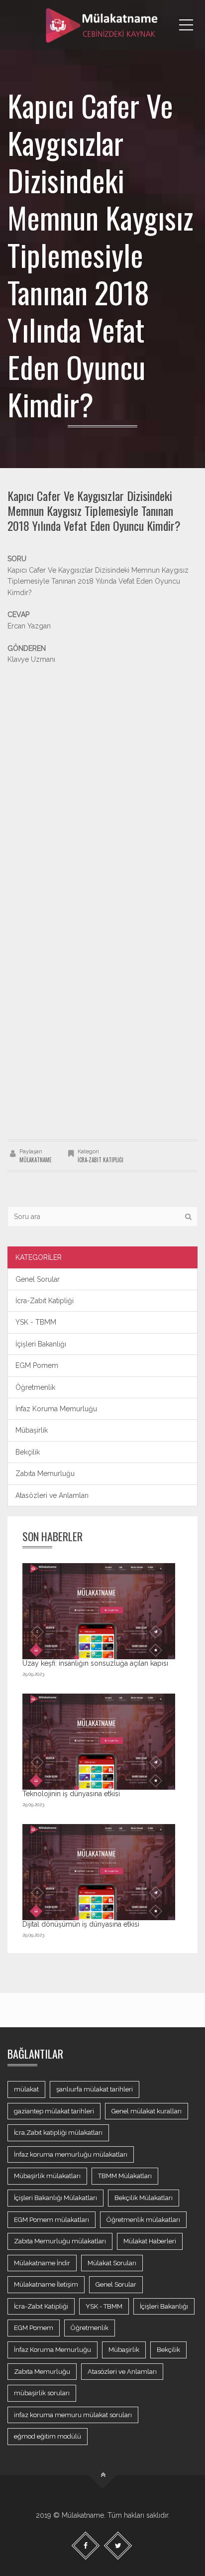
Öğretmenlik (35, 1387)
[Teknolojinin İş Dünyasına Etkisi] (99, 1741)
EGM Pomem (37, 1365)
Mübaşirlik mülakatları (47, 2176)
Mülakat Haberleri (150, 2241)
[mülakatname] (102, 25)
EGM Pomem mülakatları (51, 2220)
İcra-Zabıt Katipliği (101, 1160)
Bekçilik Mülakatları (144, 2198)
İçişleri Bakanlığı (41, 1344)
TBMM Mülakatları (125, 2176)
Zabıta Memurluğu (45, 1473)
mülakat (26, 2089)
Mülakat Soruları (112, 2263)
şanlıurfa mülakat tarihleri (95, 2089)
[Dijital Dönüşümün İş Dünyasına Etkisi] (99, 1872)
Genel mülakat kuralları (147, 2111)
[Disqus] (102, 999)
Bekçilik (28, 1452)
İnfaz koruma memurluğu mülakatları (71, 2154)
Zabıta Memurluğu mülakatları (60, 2241)
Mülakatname (36, 1160)
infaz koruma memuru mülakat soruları (73, 2415)
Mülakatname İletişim (46, 2284)
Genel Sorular (38, 1279)
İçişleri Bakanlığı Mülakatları (55, 2198)
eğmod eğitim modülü (48, 2436)
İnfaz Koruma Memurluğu (56, 1409)
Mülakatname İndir (42, 2263)
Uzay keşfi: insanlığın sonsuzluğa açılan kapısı (95, 1663)
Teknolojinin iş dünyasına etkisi (71, 1794)
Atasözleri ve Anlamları (52, 1495)
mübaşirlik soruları (42, 2393)
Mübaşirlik (32, 1430)
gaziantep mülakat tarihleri (54, 2111)
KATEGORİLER (39, 1257)
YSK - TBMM (36, 1322)
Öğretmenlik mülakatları (143, 2220)
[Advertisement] (102, 767)
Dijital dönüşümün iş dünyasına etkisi (81, 1924)
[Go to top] (103, 2475)
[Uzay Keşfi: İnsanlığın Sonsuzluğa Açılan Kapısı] (99, 1611)
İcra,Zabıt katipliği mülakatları (58, 2133)
